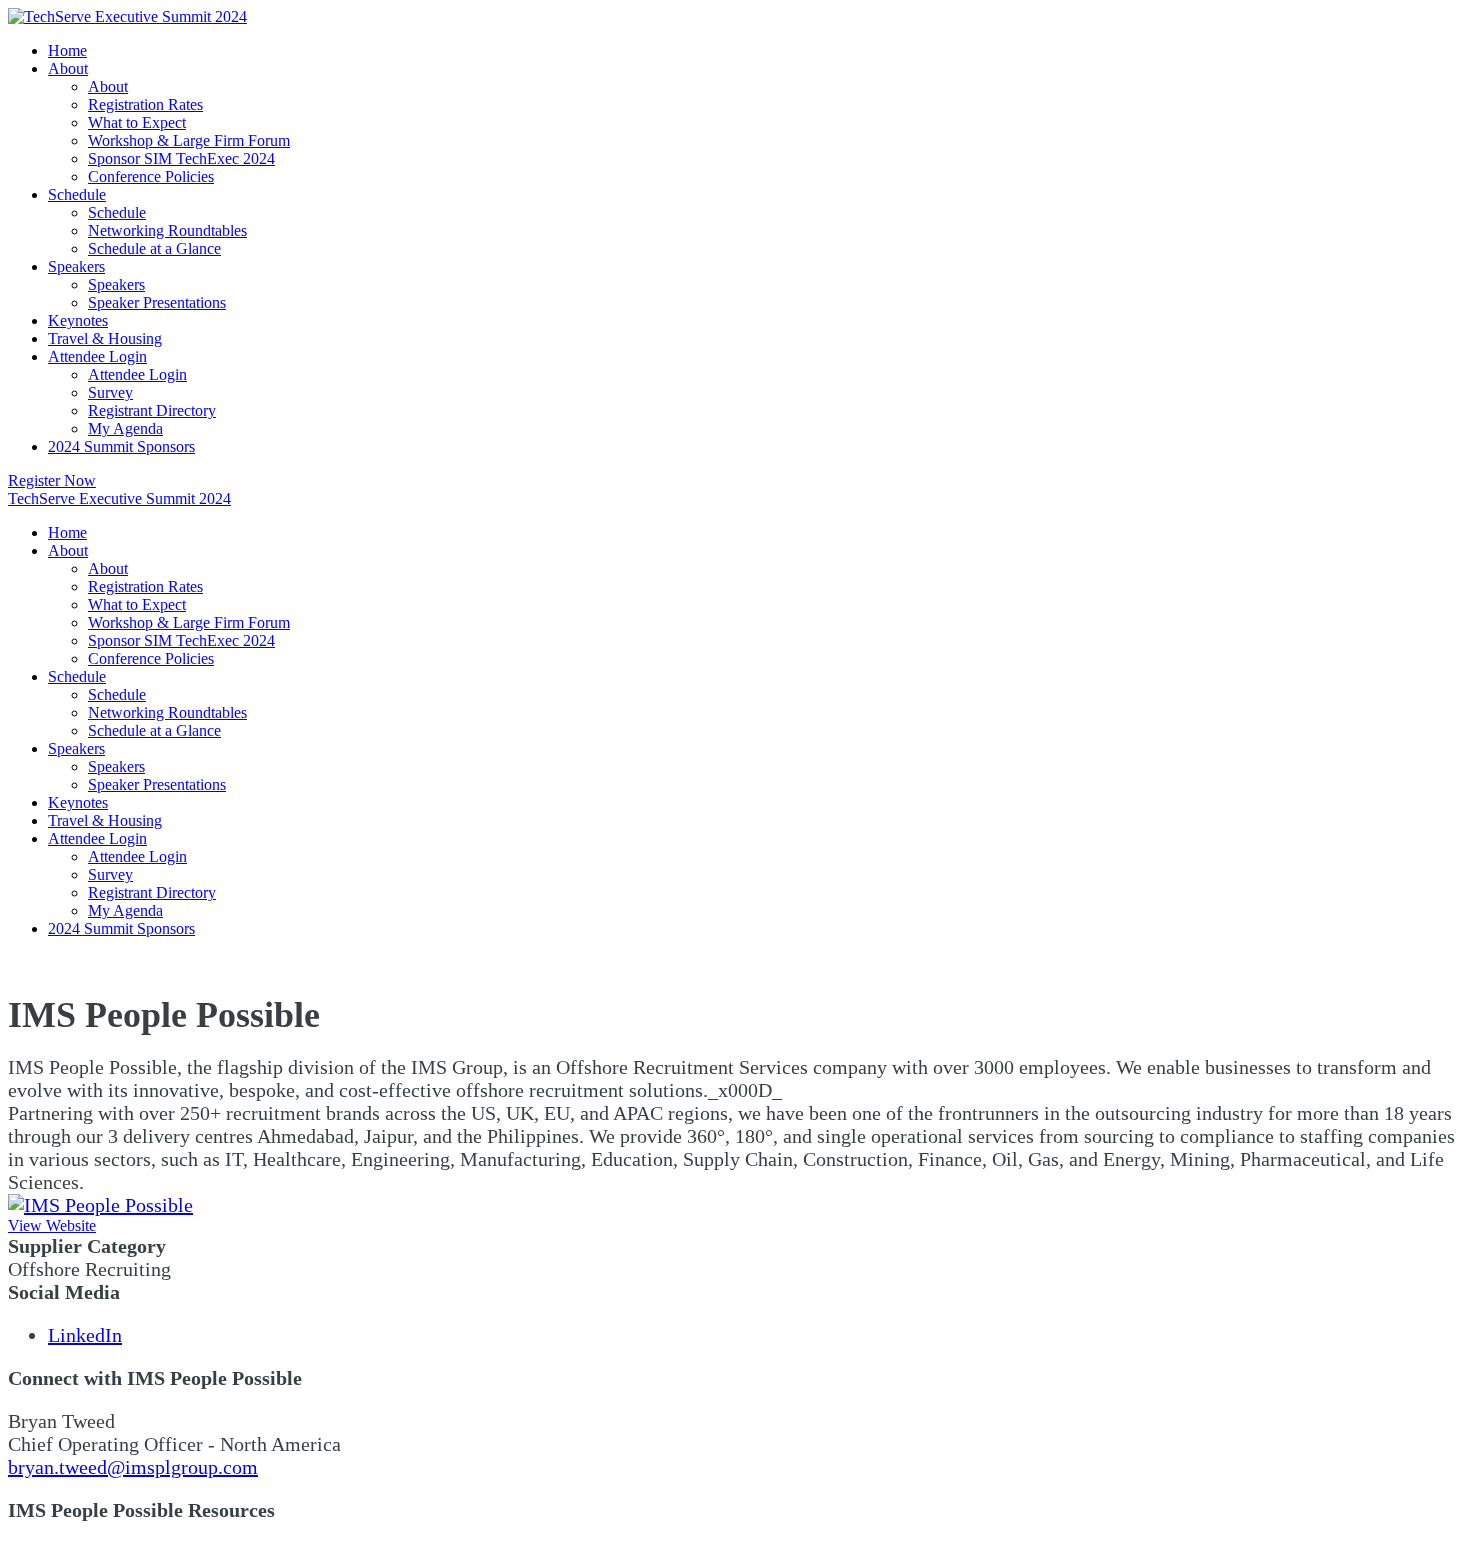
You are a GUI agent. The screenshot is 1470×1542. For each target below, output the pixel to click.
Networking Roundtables (167, 230)
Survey (110, 392)
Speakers (76, 266)
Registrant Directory (152, 410)
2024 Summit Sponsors (121, 446)
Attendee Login (97, 356)
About (68, 68)
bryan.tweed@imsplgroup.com (133, 1467)
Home (67, 50)
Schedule (77, 194)
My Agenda (125, 428)
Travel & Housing (105, 338)
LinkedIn (85, 1335)
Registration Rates (145, 104)
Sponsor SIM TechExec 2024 (181, 158)
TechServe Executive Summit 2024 (119, 498)
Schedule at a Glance (154, 248)
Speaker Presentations (157, 302)
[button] (52, 480)
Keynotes (78, 320)
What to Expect (137, 122)
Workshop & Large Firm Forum (189, 140)
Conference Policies (151, 176)
